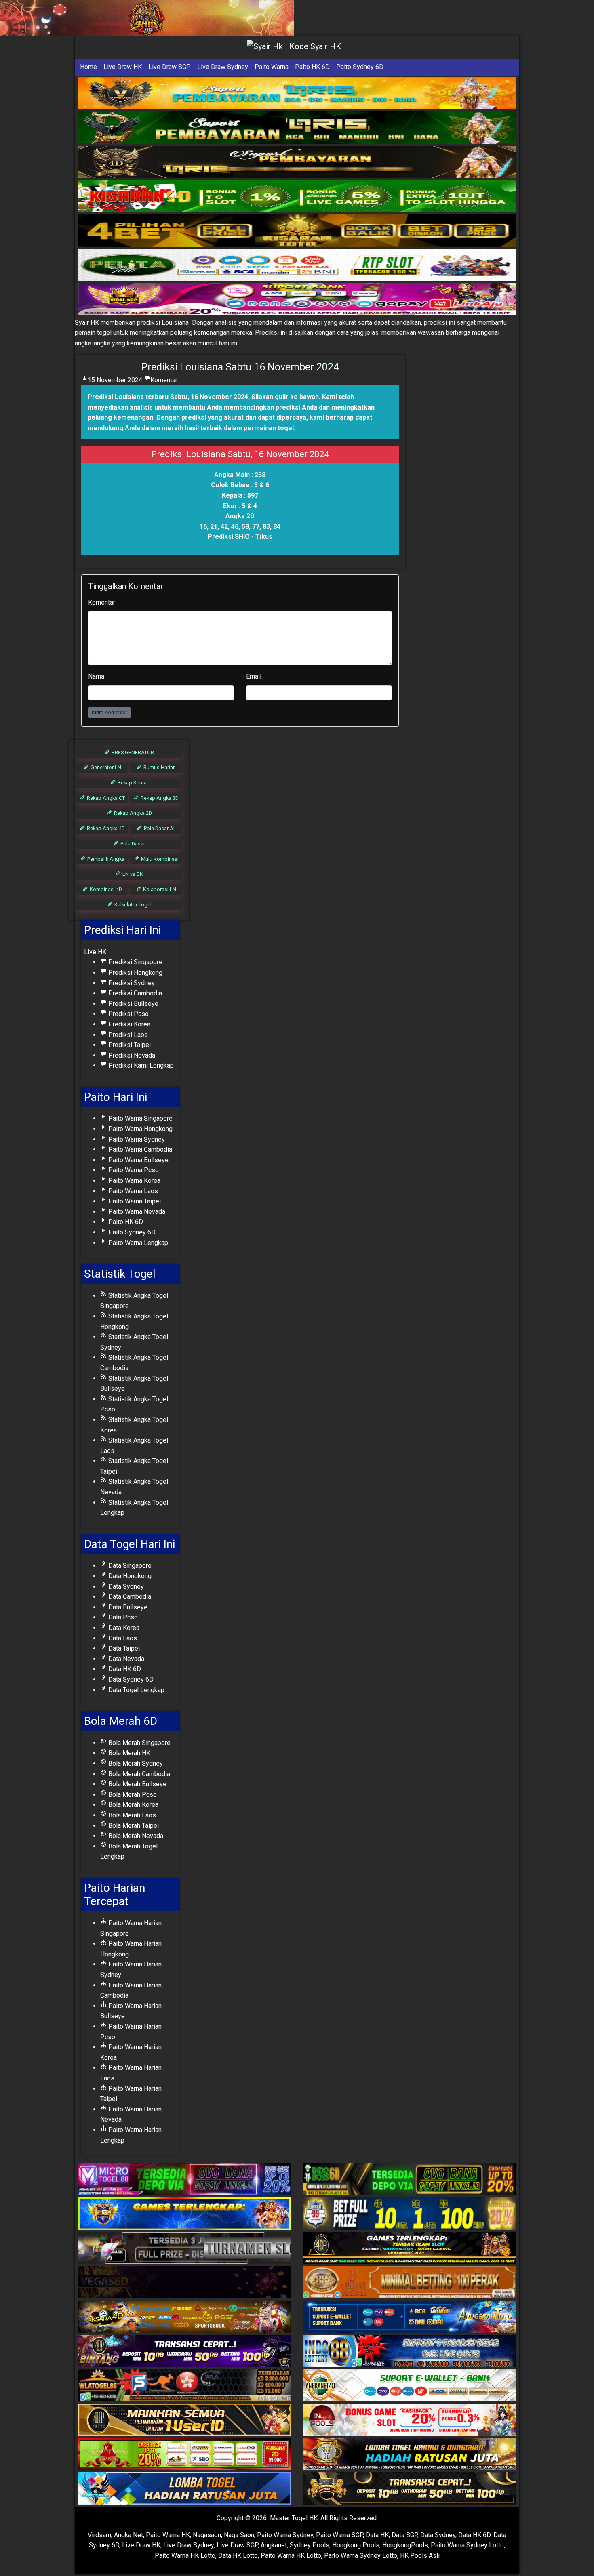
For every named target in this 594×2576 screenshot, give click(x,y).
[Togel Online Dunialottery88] (410, 2283)
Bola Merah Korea (133, 1805)
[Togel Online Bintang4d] (184, 2352)
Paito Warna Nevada (136, 1212)
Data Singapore (129, 1566)
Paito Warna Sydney (136, 1139)
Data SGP (404, 2535)
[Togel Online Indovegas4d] (410, 2489)
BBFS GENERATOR (132, 752)
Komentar (164, 380)
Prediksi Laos (127, 1035)
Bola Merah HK (128, 1753)
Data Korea (123, 1628)
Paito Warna (272, 67)
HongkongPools (405, 2545)
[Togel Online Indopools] (410, 2420)
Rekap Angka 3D (159, 798)
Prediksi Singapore (135, 962)
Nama (96, 676)
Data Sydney (125, 1587)
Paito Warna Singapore (140, 1118)
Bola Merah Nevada (135, 1836)
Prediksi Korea (128, 1024)
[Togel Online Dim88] (297, 128)
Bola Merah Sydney (135, 1763)
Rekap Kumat (132, 783)
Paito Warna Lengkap (137, 1243)
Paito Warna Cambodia (139, 1149)
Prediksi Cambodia (134, 993)
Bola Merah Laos (131, 1815)
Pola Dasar (132, 844)
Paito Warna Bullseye (138, 1160)
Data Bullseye (127, 1607)
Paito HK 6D (312, 67)
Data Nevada (125, 1659)
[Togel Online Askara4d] (184, 2317)
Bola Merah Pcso (132, 1795)
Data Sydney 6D (130, 1679)
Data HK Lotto (238, 2556)
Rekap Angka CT (105, 798)
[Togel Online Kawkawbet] (184, 2249)
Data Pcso (122, 1617)
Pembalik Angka (105, 859)
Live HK (95, 952)
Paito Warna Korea (134, 1181)
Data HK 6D (124, 1669)
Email (254, 676)
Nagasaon (207, 2535)
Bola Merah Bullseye (137, 1784)
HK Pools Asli (420, 2556)
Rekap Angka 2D (132, 813)
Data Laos (122, 1638)
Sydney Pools (310, 2545)
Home (88, 67)
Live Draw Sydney (223, 67)
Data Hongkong (129, 1576)
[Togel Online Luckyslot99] (410, 2214)
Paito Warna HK (168, 2535)
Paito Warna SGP (339, 2535)
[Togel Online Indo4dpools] (184, 2489)
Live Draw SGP (170, 67)
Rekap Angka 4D (105, 828)
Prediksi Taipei (129, 1045)
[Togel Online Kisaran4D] (297, 197)
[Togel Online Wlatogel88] (184, 2386)
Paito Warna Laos (132, 1191)
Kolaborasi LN (159, 889)
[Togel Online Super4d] (297, 162)
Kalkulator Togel (132, 905)
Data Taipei (123, 1648)
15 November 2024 (115, 380)
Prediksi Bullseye (133, 1004)
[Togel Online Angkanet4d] (410, 2386)
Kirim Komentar (110, 712)
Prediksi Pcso (128, 1014)
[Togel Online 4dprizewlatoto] (184, 2420)
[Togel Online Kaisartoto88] (184, 2455)
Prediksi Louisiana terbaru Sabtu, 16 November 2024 (168, 397)
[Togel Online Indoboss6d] (410, 2180)
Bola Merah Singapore (139, 1743)
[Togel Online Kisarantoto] (297, 231)
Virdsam (99, 2535)
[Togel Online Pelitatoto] (297, 265)
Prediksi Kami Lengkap (140, 1065)
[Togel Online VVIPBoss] (297, 94)
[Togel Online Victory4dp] (184, 2214)
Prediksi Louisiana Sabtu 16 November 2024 (240, 367)
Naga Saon (239, 2535)
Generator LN (105, 767)
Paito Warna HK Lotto (185, 2556)
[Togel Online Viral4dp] (297, 300)
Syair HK (87, 323)
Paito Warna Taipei (134, 1201)
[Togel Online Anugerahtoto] (410, 2317)
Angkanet (274, 2545)
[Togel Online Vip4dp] (410, 2249)
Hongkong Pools (356, 2545)
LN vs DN (132, 874)
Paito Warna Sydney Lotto (467, 2545)
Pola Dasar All (159, 828)
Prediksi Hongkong (135, 973)
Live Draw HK (123, 67)
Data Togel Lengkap (136, 1690)
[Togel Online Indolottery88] (410, 2352)
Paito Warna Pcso (133, 1170)
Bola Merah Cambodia (138, 1774)
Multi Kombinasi (159, 859)
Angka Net (128, 2535)
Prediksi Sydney (131, 983)
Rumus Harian (159, 767)
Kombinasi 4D (105, 889)
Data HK (377, 2535)
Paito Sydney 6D (360, 67)
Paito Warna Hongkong (140, 1129)
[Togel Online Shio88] (410, 2455)
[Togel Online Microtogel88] (184, 2180)
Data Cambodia (129, 1597)
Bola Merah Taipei (133, 1826)
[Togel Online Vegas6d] (184, 2283)
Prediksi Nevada (131, 1055)
